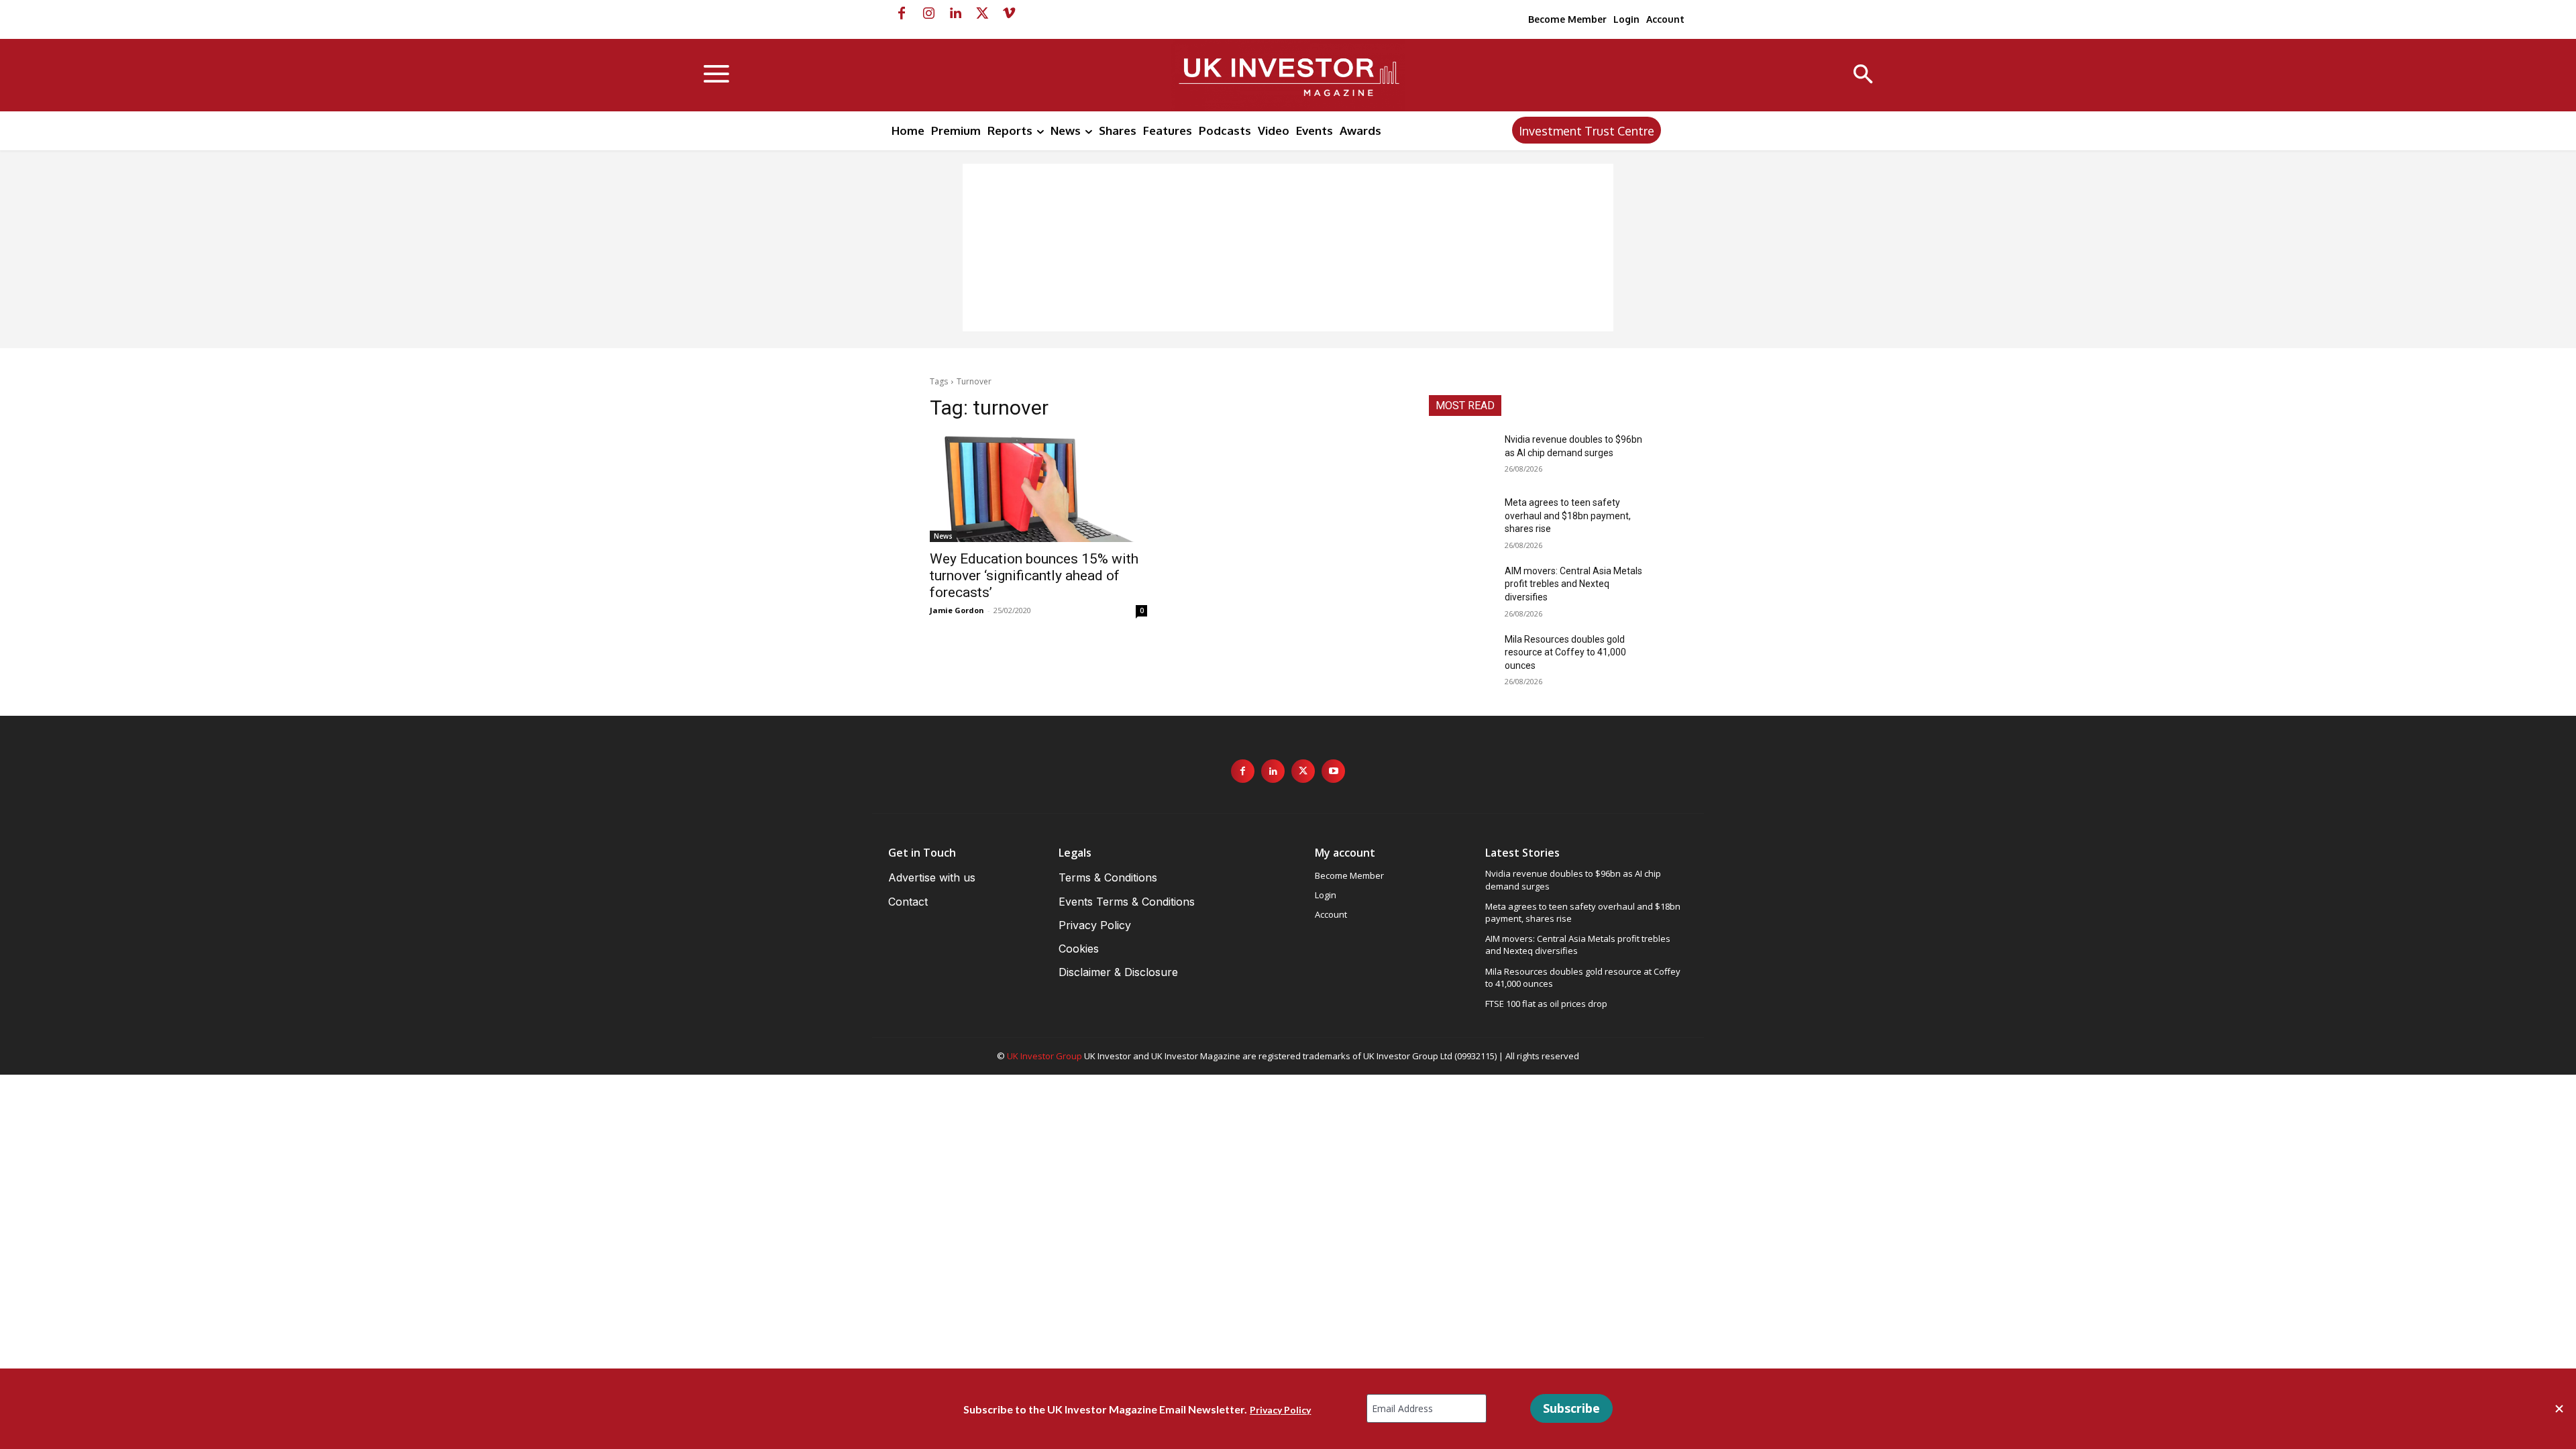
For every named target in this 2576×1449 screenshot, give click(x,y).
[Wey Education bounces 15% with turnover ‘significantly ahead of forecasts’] (1038, 488)
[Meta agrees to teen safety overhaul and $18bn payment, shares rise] (1461, 519)
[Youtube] (1333, 771)
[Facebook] (902, 13)
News (943, 536)
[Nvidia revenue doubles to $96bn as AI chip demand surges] (1461, 456)
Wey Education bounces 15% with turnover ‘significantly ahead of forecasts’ (1034, 576)
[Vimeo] (1009, 13)
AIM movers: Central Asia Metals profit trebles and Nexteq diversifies (1573, 584)
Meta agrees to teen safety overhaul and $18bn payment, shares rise (1568, 516)
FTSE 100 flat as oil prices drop (1546, 1004)
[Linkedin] (955, 13)
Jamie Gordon (957, 610)
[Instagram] (928, 13)
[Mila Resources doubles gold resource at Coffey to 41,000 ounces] (1461, 656)
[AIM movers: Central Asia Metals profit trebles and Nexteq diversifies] (1461, 588)
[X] (982, 13)
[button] (1863, 75)
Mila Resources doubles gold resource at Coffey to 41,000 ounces (1565, 652)
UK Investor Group (1044, 1056)
